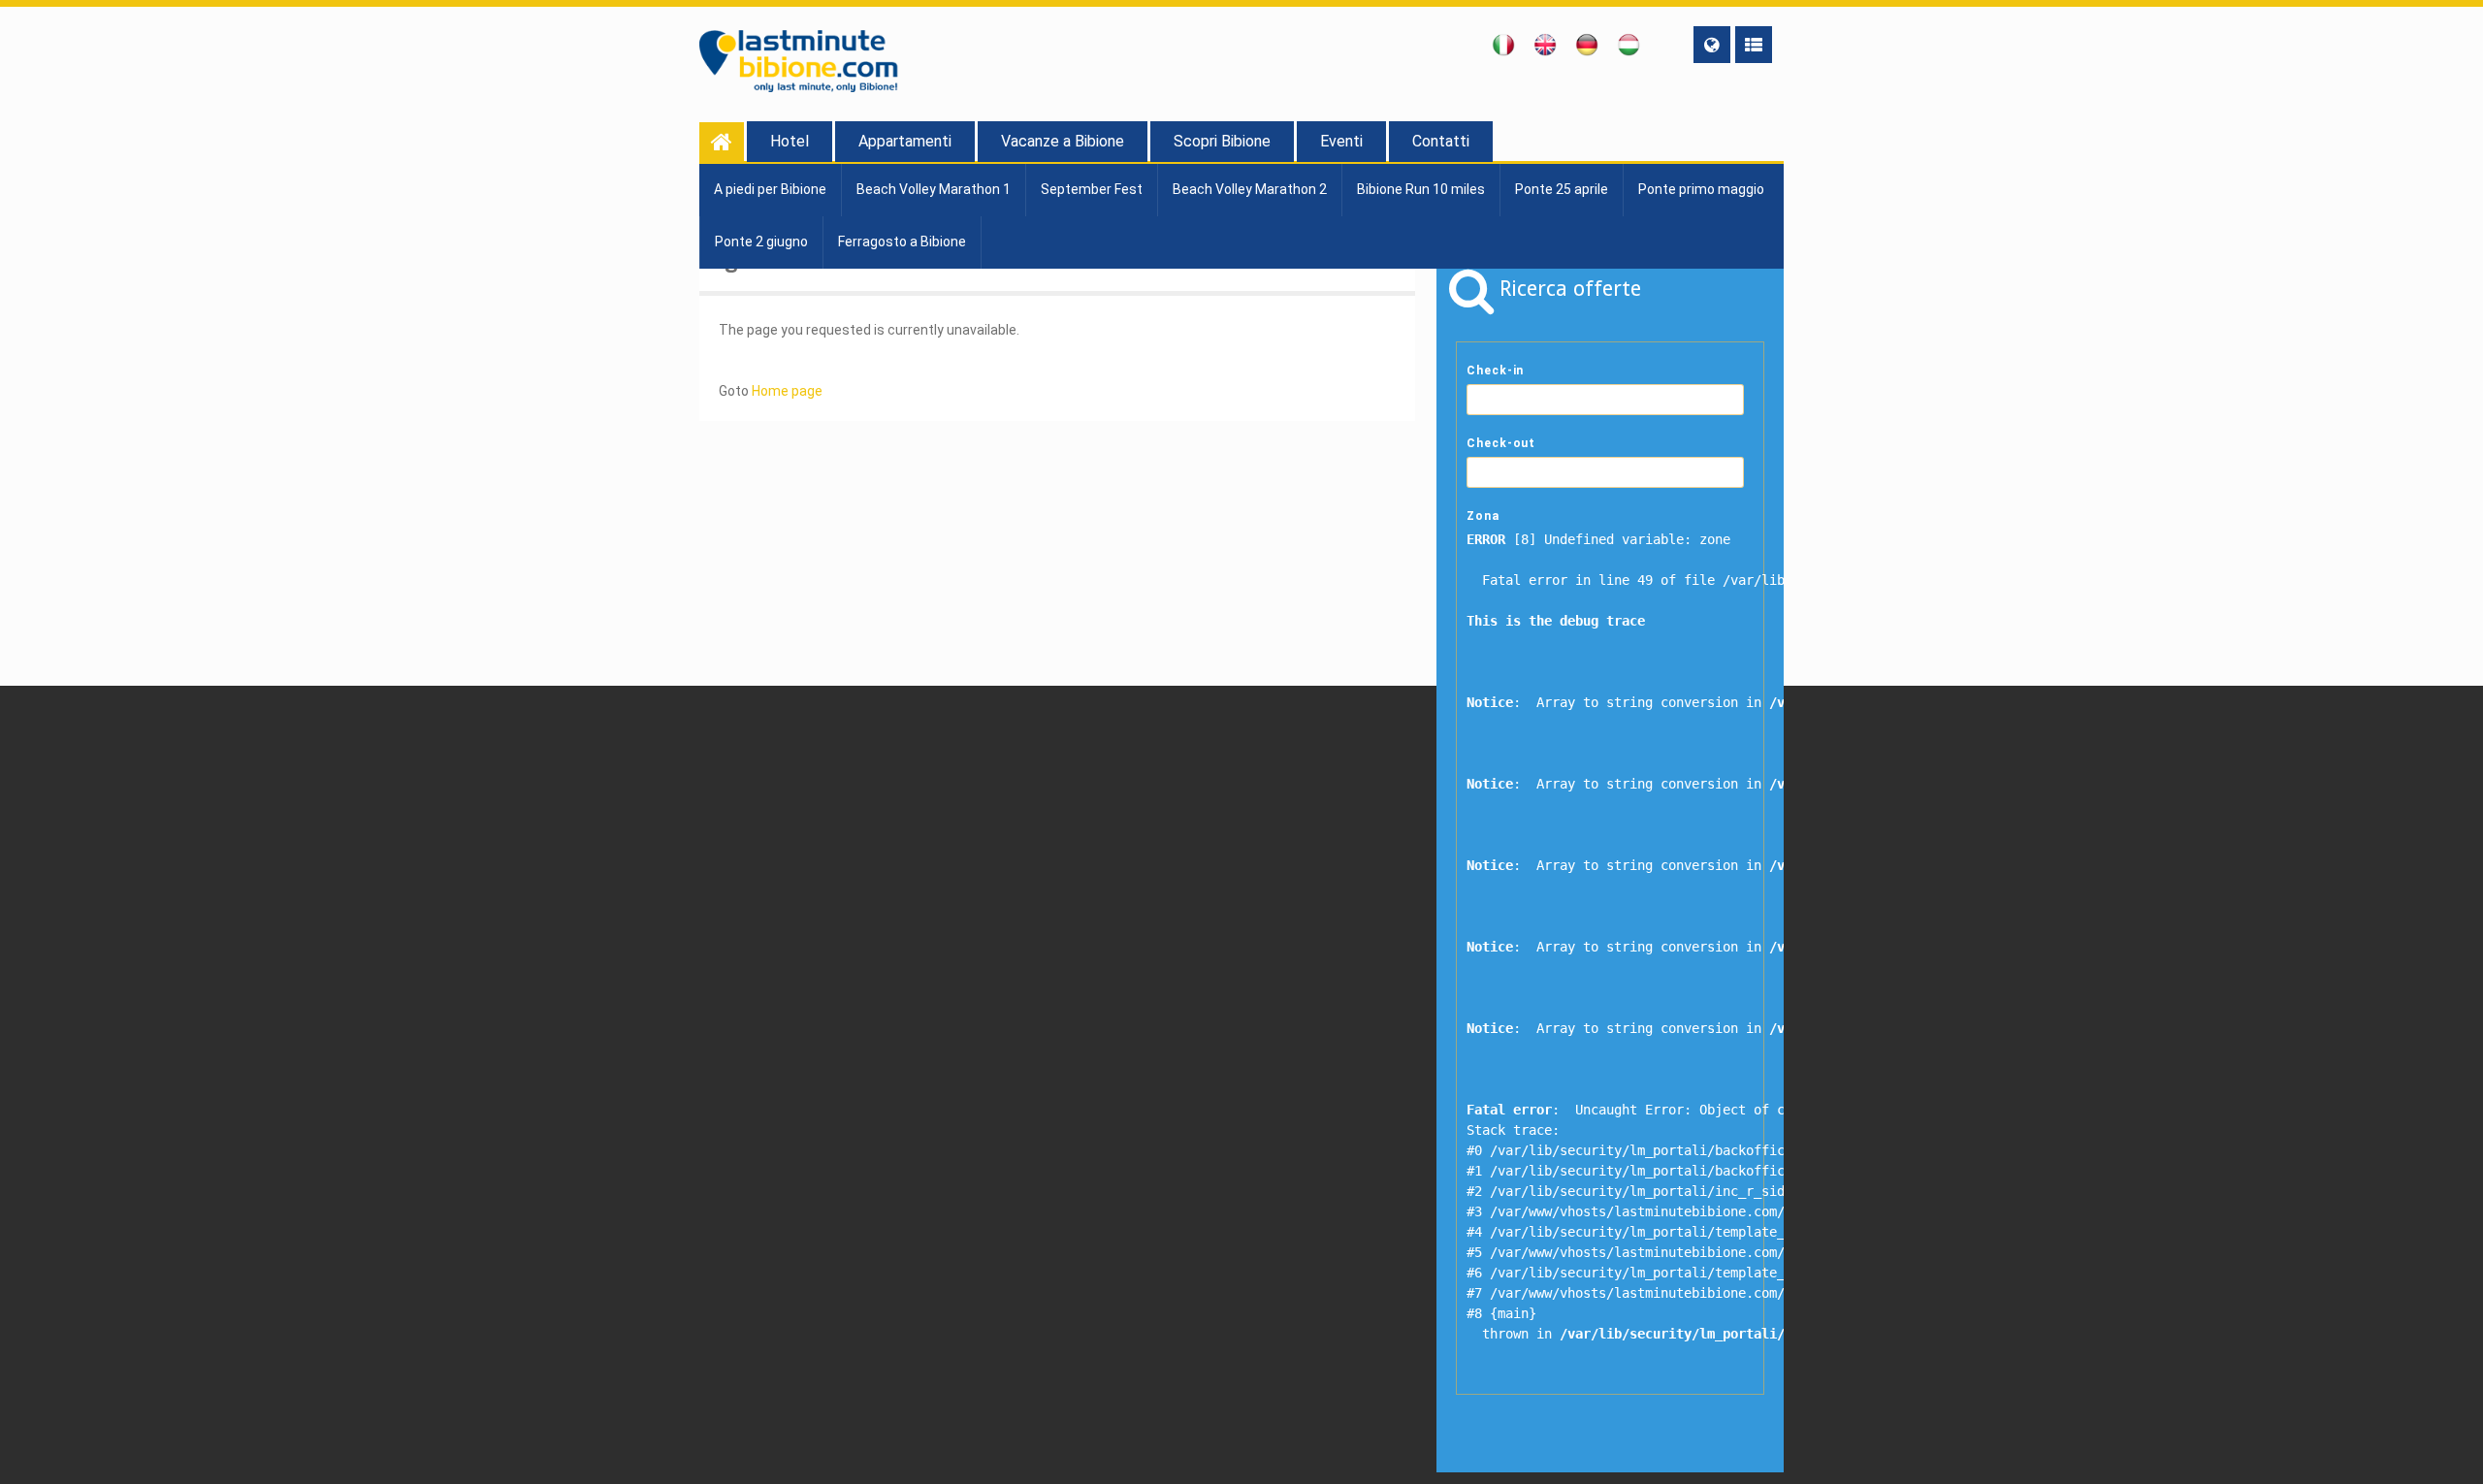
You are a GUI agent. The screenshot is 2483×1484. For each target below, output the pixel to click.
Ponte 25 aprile (1562, 189)
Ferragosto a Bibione (902, 242)
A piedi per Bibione (770, 189)
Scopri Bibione (1222, 141)
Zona (1483, 516)
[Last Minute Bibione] (722, 142)
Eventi (1341, 141)
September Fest (1092, 189)
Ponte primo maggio (1701, 189)
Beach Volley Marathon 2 (1250, 189)
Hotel (790, 141)
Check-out (1501, 443)
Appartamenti (905, 141)
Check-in (1495, 371)
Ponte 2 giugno (761, 242)
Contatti (1441, 141)
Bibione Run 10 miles (1421, 189)
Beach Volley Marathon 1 (934, 189)
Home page (787, 391)
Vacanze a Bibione (1063, 141)
